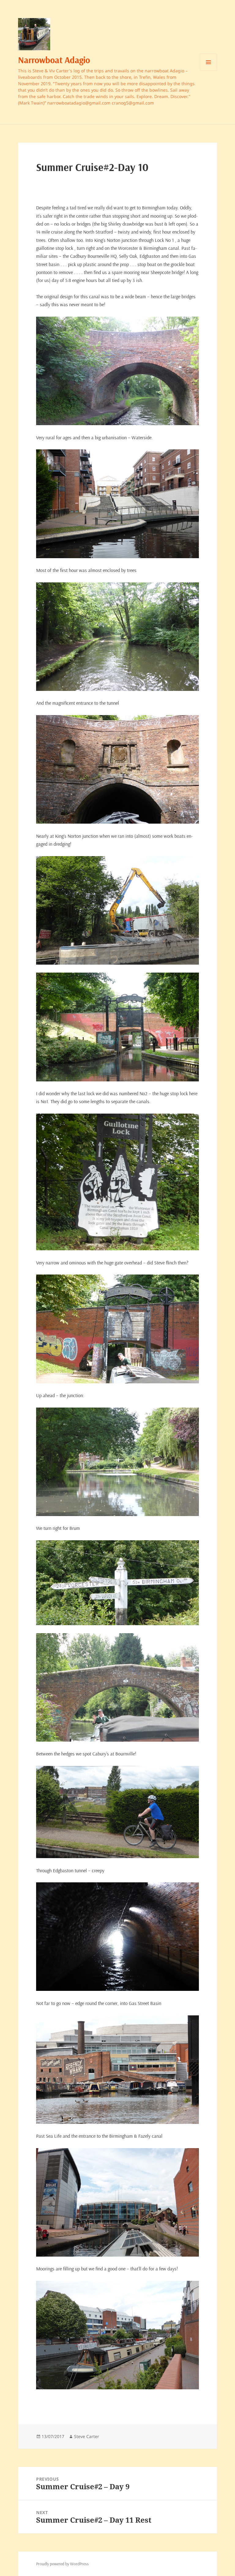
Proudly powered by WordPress (62, 2564)
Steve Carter (87, 2436)
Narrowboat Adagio (54, 60)
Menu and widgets (209, 71)
